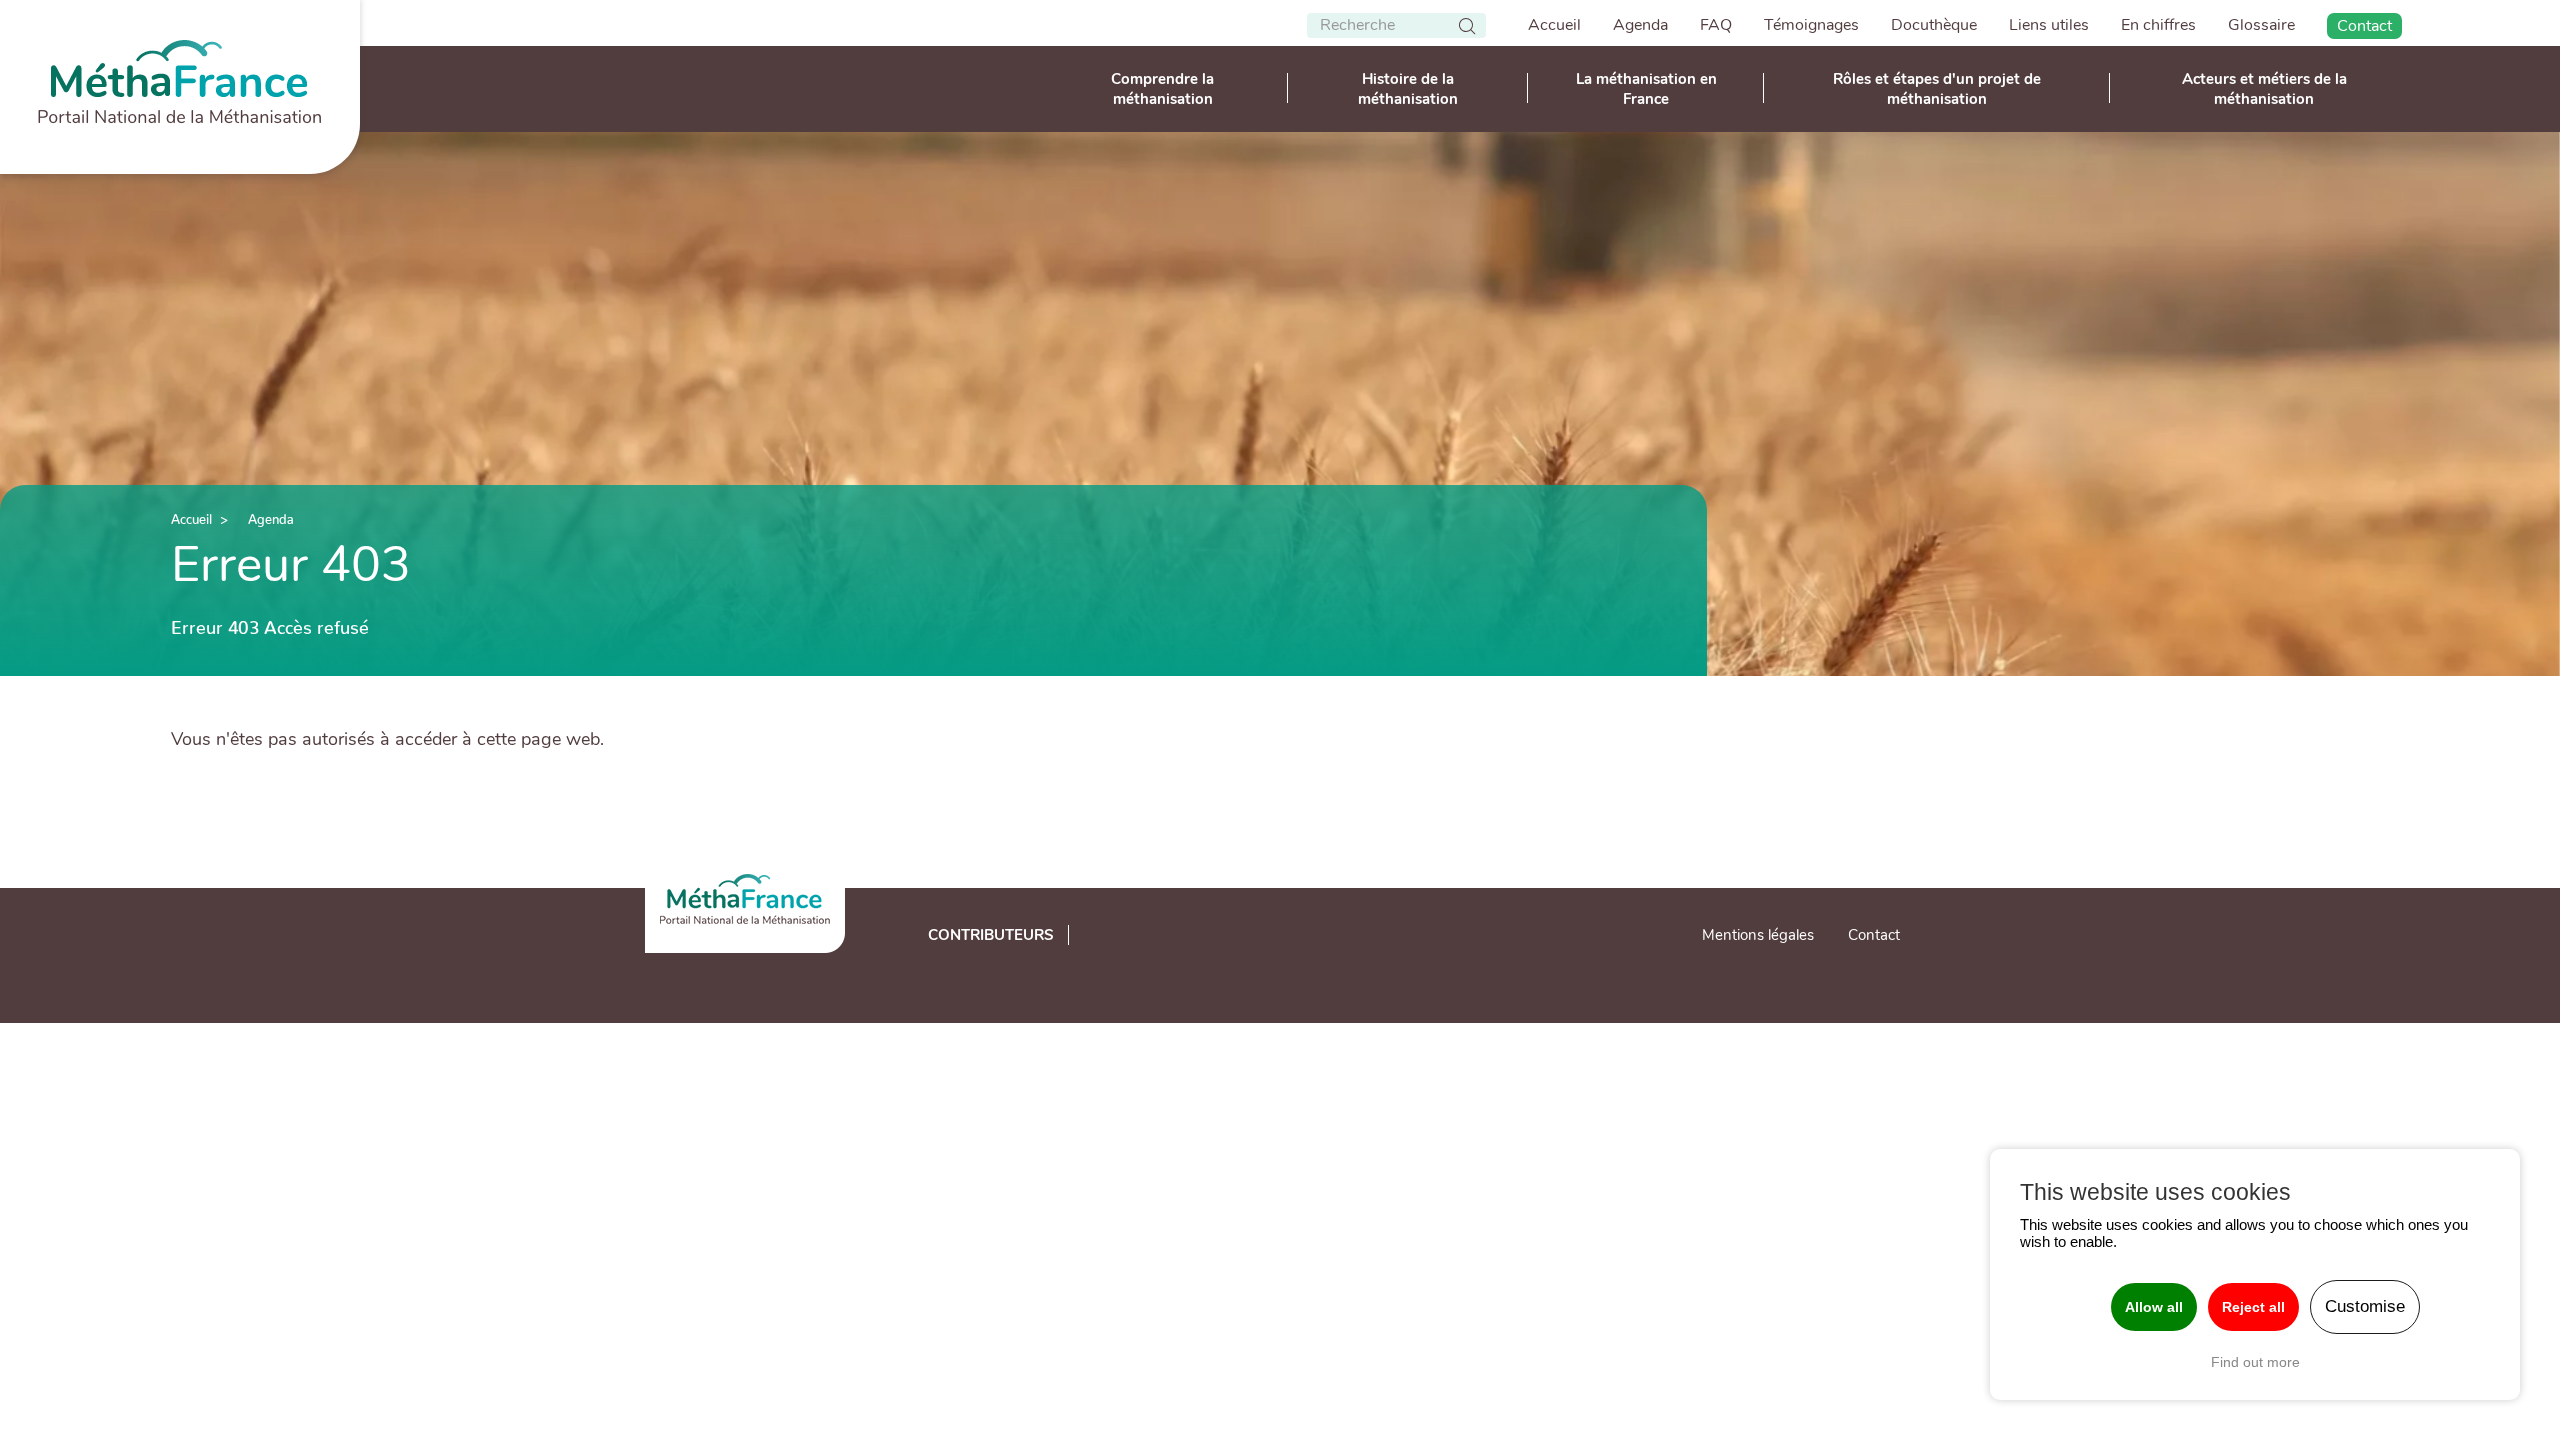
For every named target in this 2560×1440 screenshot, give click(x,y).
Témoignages (1811, 25)
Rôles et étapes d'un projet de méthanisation (1937, 89)
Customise (2365, 1306)
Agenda (1640, 25)
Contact (2364, 26)
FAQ (1716, 25)
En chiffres (2158, 25)
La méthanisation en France (1646, 89)
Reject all (2253, 1307)
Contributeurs (991, 935)
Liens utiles (2049, 25)
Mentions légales (1758, 935)
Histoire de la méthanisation (1408, 89)
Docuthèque (1934, 25)
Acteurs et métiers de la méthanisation (2264, 89)
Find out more (2255, 1362)
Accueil (1554, 25)
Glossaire (2261, 25)
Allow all (2154, 1307)
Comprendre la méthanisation (1162, 89)
